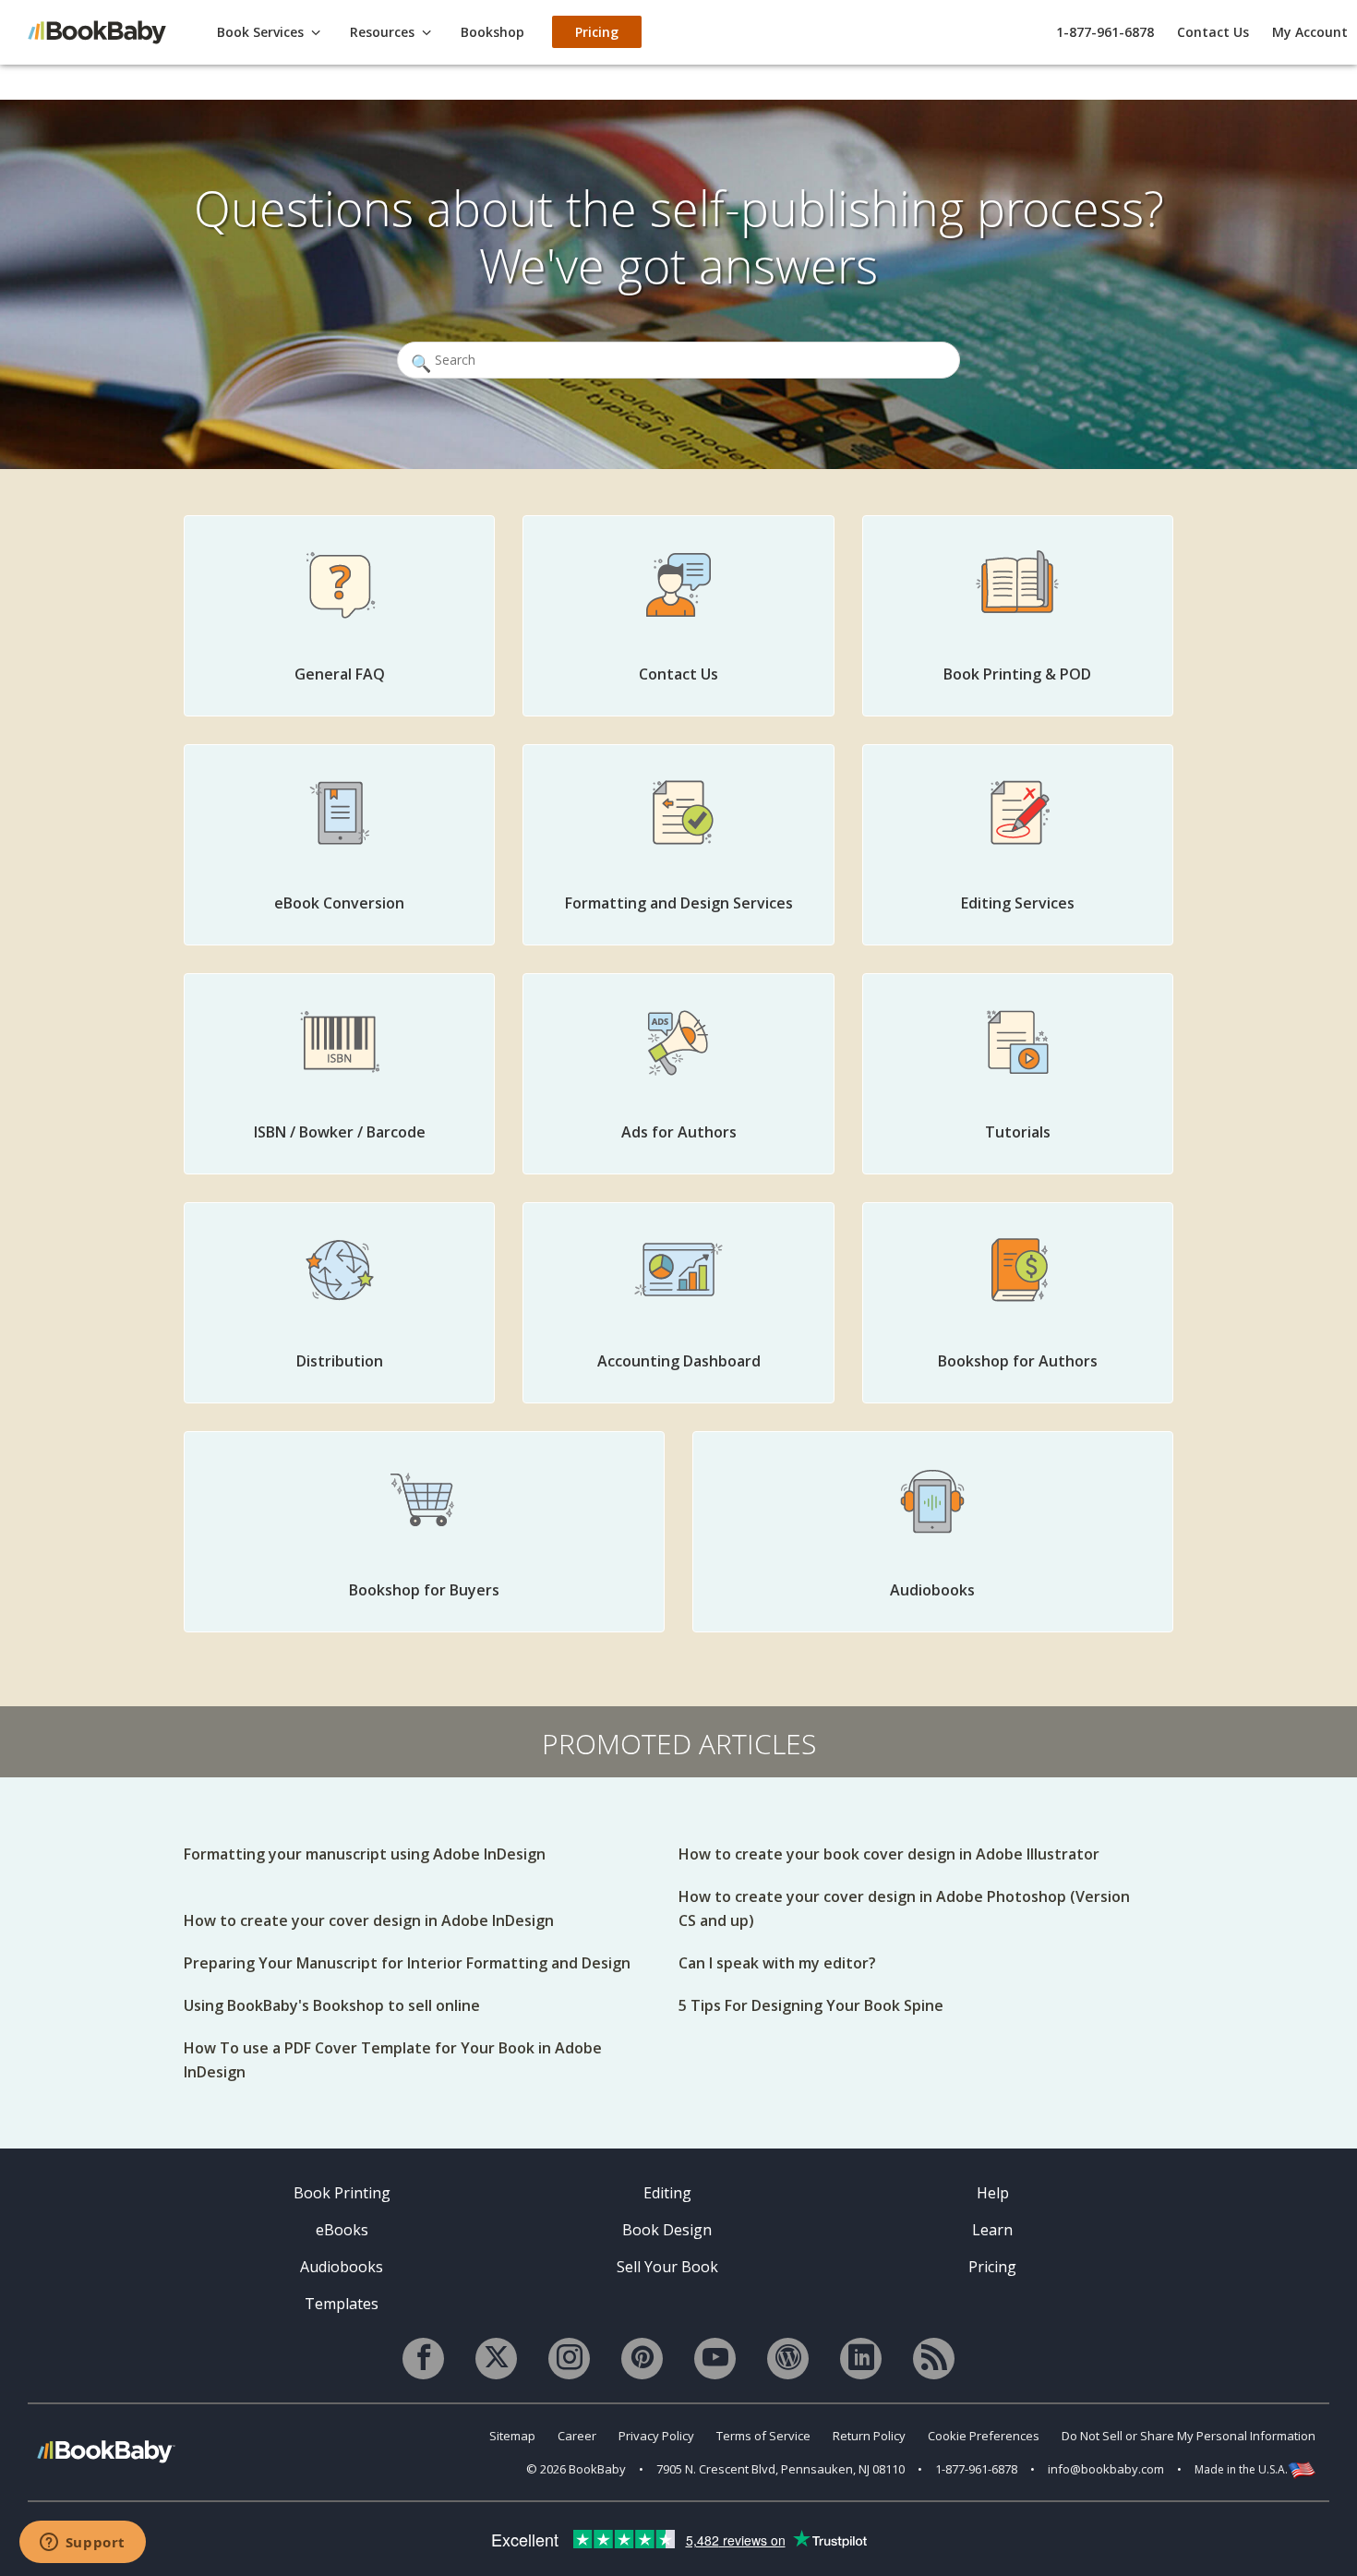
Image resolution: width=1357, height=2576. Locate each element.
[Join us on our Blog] (788, 2359)
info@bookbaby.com (1106, 2469)
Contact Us (1213, 32)
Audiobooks (342, 2267)
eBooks (342, 2230)
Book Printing (342, 2193)
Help (993, 2193)
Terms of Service (763, 2436)
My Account (1310, 32)
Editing (667, 2193)
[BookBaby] (106, 31)
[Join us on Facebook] (423, 2359)
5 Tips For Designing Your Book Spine (811, 2005)
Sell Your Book (667, 2267)
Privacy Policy (656, 2436)
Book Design (667, 2230)
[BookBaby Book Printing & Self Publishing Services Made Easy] (106, 2451)
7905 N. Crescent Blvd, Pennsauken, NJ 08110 (781, 2469)
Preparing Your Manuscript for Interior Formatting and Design (407, 1963)
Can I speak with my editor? (777, 1963)
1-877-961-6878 (1105, 32)
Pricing (992, 2267)
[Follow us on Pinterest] (642, 2359)
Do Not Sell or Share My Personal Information (1189, 2436)
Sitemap (512, 2436)
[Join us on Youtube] (715, 2359)
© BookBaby (576, 2469)
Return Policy (869, 2436)
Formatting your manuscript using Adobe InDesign (365, 1854)
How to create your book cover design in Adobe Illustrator (889, 1854)
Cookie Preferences (984, 2436)
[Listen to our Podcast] (934, 2359)
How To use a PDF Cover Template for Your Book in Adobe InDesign (393, 2060)
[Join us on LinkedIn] (861, 2359)
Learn (992, 2230)
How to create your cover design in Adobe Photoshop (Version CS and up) (904, 1908)
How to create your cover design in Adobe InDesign (369, 1920)
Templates (342, 2304)
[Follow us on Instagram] (569, 2359)
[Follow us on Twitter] (496, 2359)
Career (577, 2436)
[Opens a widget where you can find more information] (82, 2544)
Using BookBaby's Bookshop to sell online (332, 2005)
